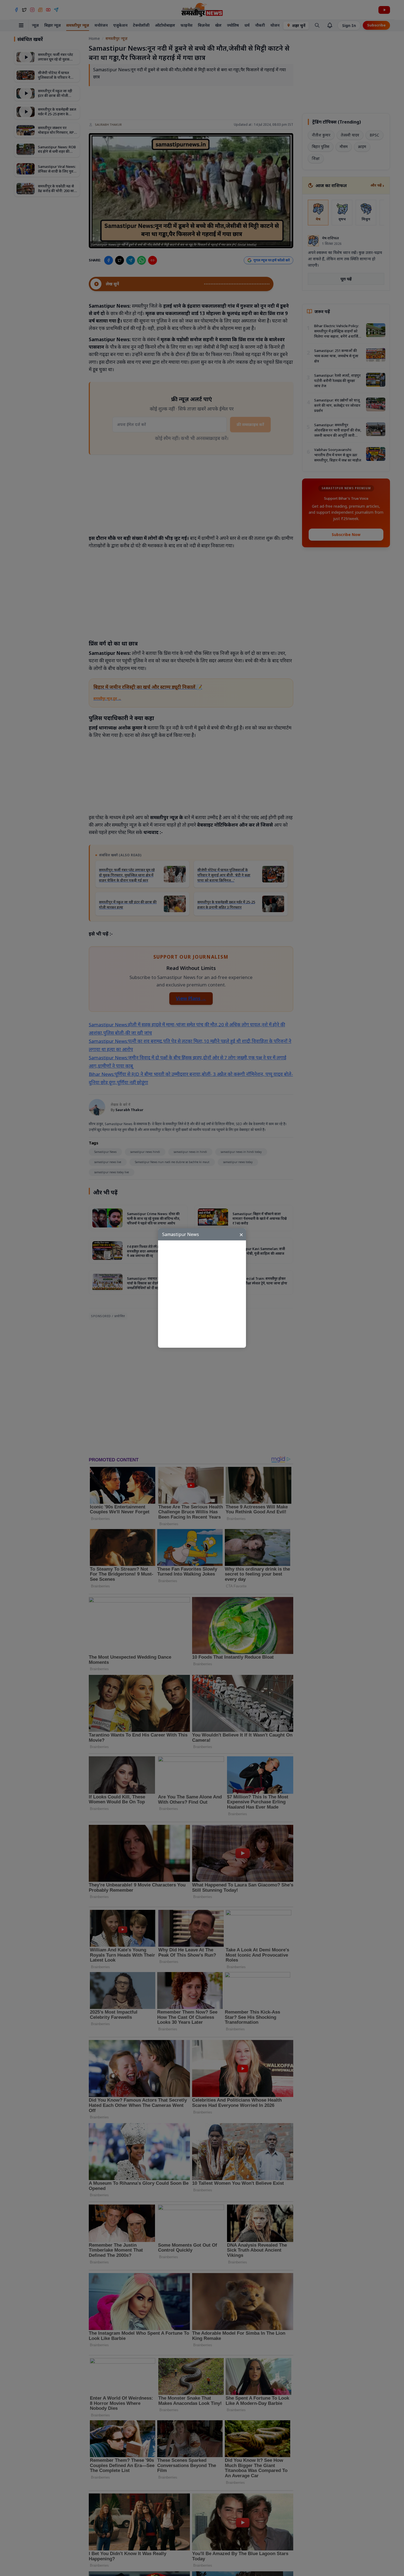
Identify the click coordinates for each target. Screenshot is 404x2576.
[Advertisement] (205, 1294)
